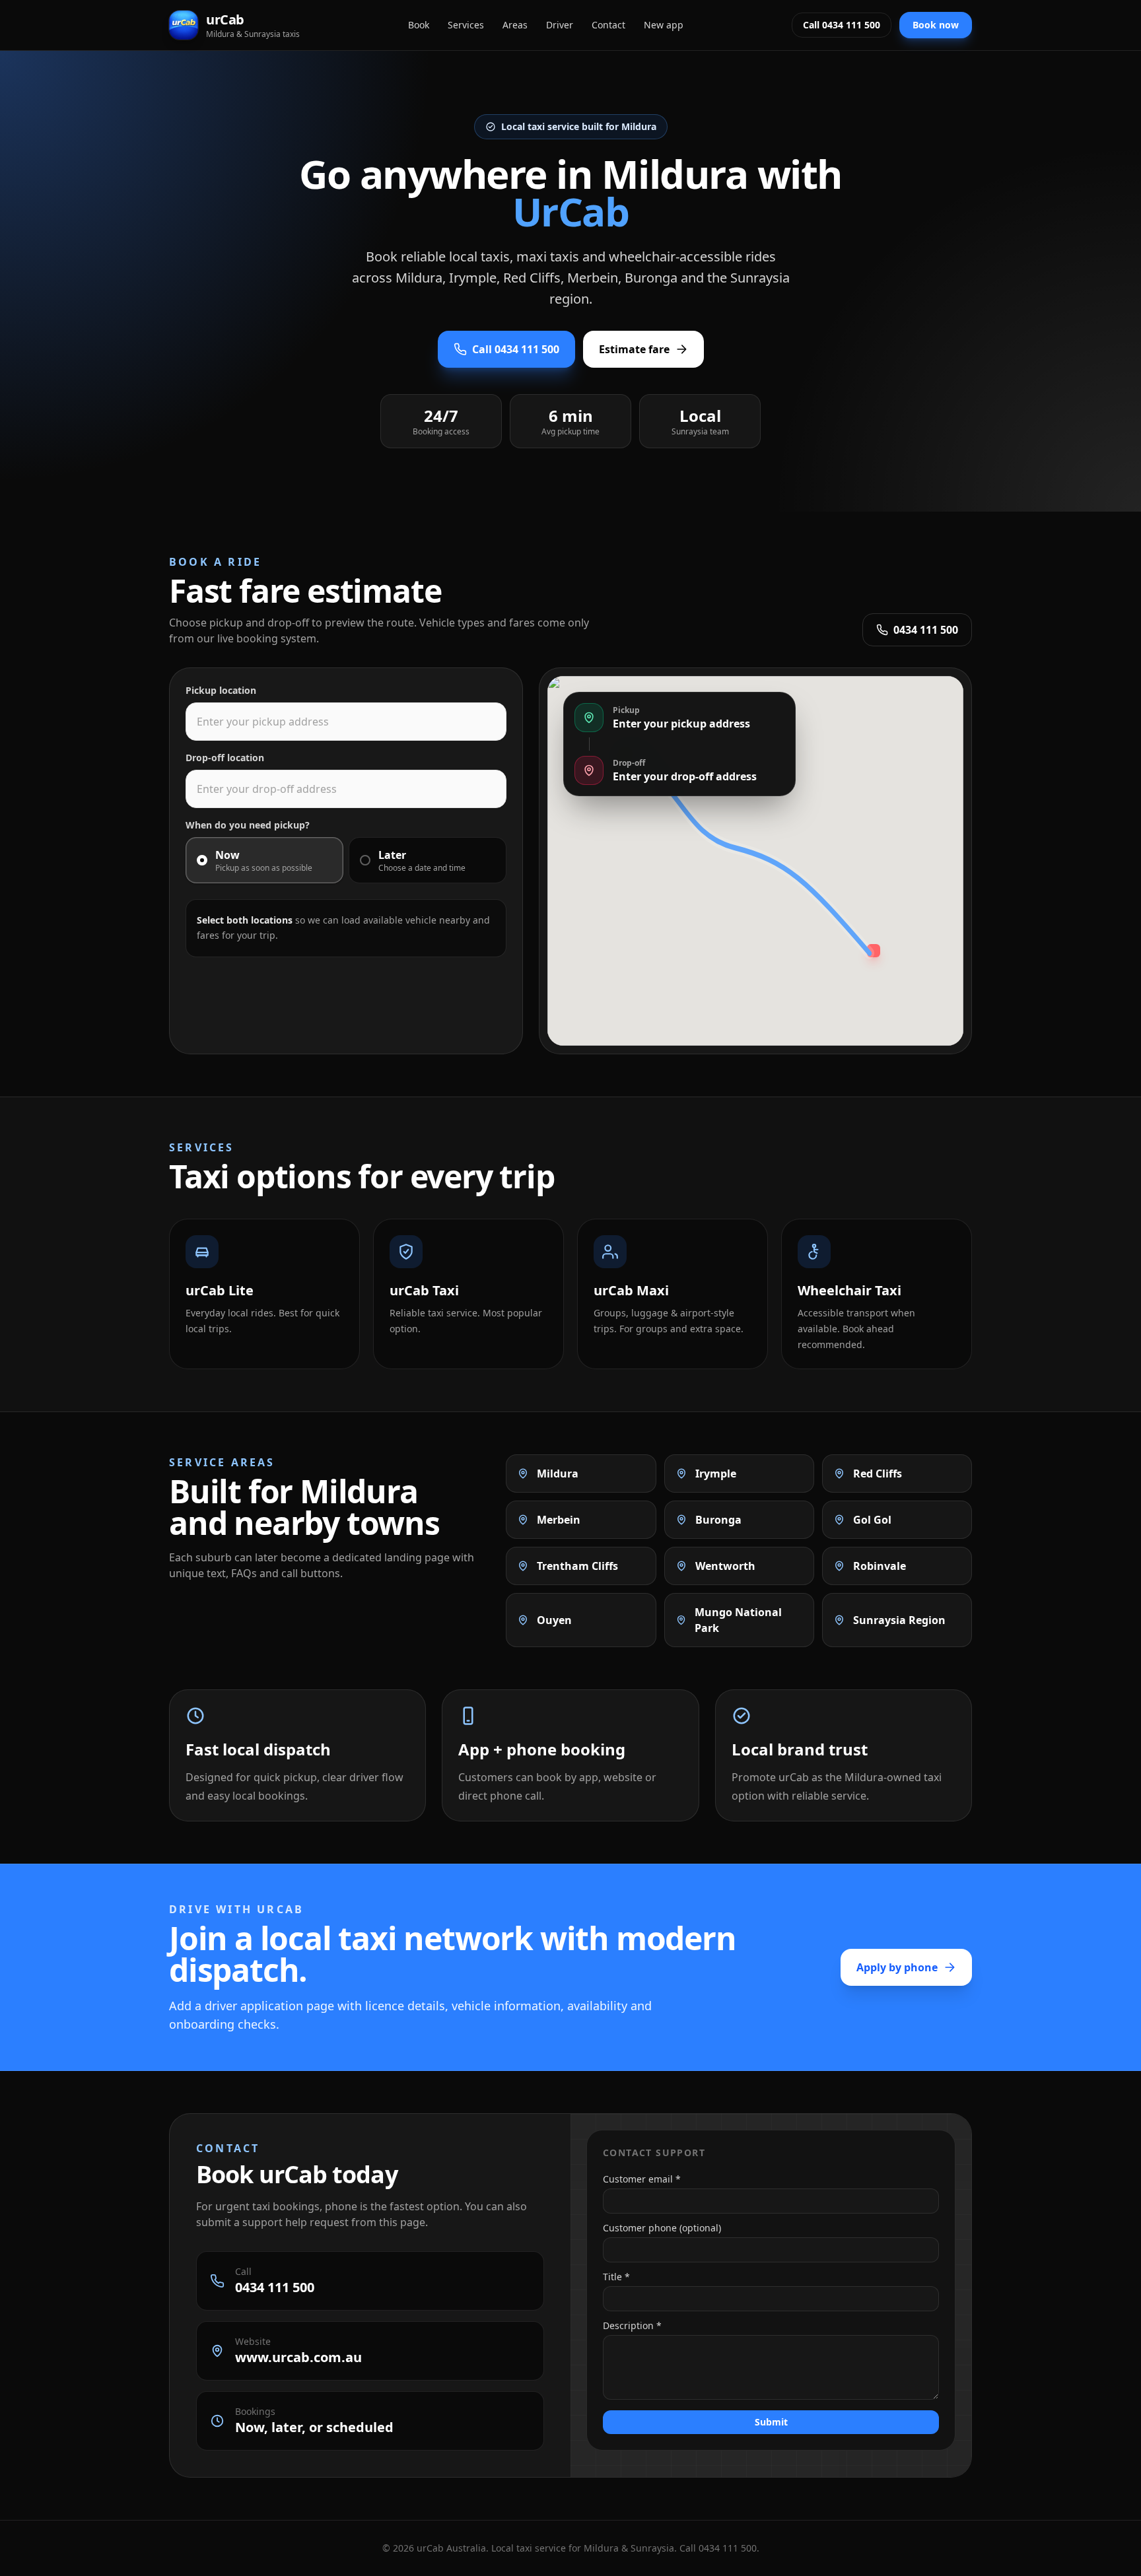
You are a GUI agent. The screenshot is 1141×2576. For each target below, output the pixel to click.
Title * (616, 2277)
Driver (560, 25)
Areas (515, 25)
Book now (936, 25)
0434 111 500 (926, 630)
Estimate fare (634, 349)
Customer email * (642, 2179)
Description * (632, 2325)
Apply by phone (897, 1967)
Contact (608, 25)
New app (664, 25)
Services (466, 25)
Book (419, 25)
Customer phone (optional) (662, 2228)
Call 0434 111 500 (842, 25)
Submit (771, 2422)
